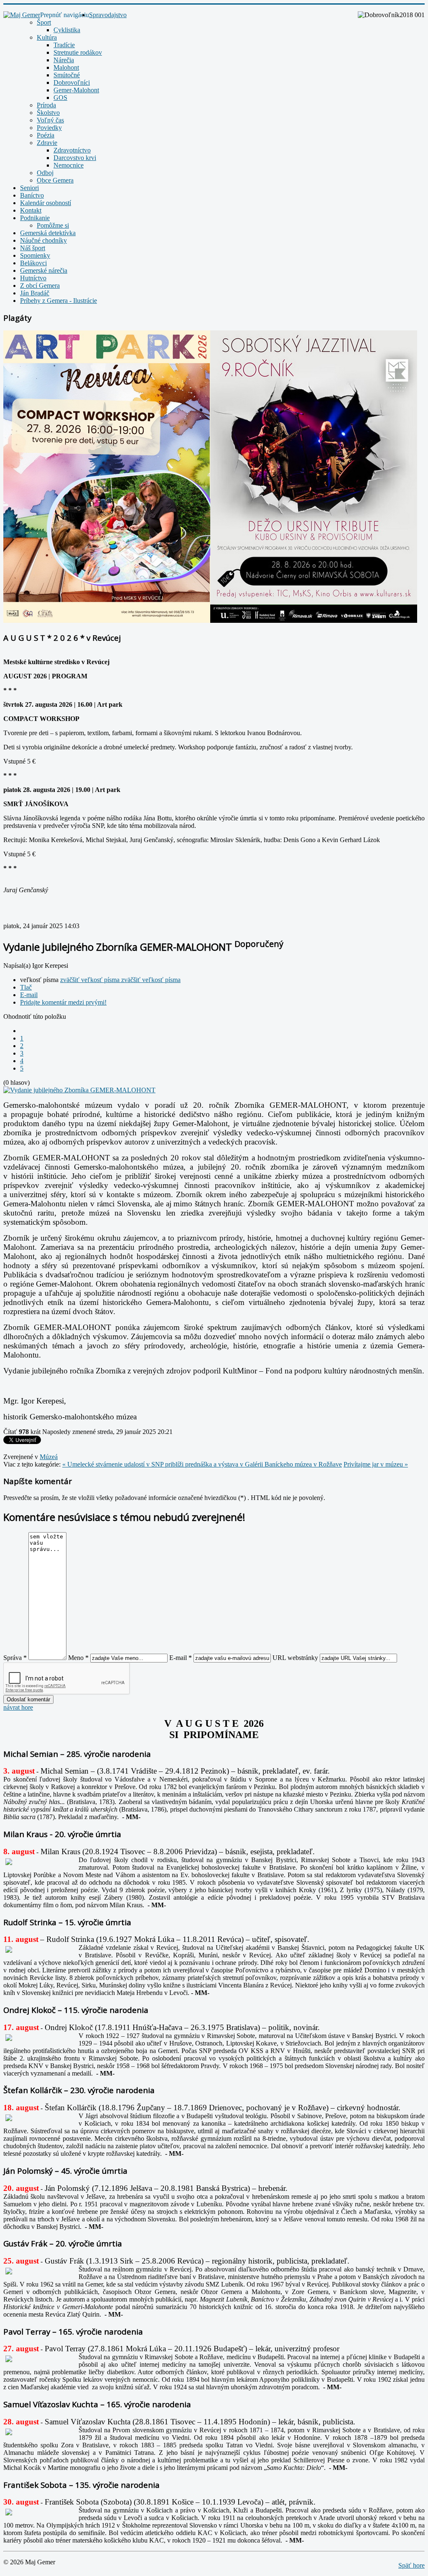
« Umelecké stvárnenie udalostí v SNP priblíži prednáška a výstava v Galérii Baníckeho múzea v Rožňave (202, 1464)
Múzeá (49, 1457)
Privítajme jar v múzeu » (376, 1464)
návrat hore (18, 1707)
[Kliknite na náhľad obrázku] (79, 1090)
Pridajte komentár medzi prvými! (63, 1002)
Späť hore (411, 2565)
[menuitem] (108, 15)
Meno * (78, 1658)
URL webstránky (295, 1658)
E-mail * (181, 1658)
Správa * (15, 1658)
